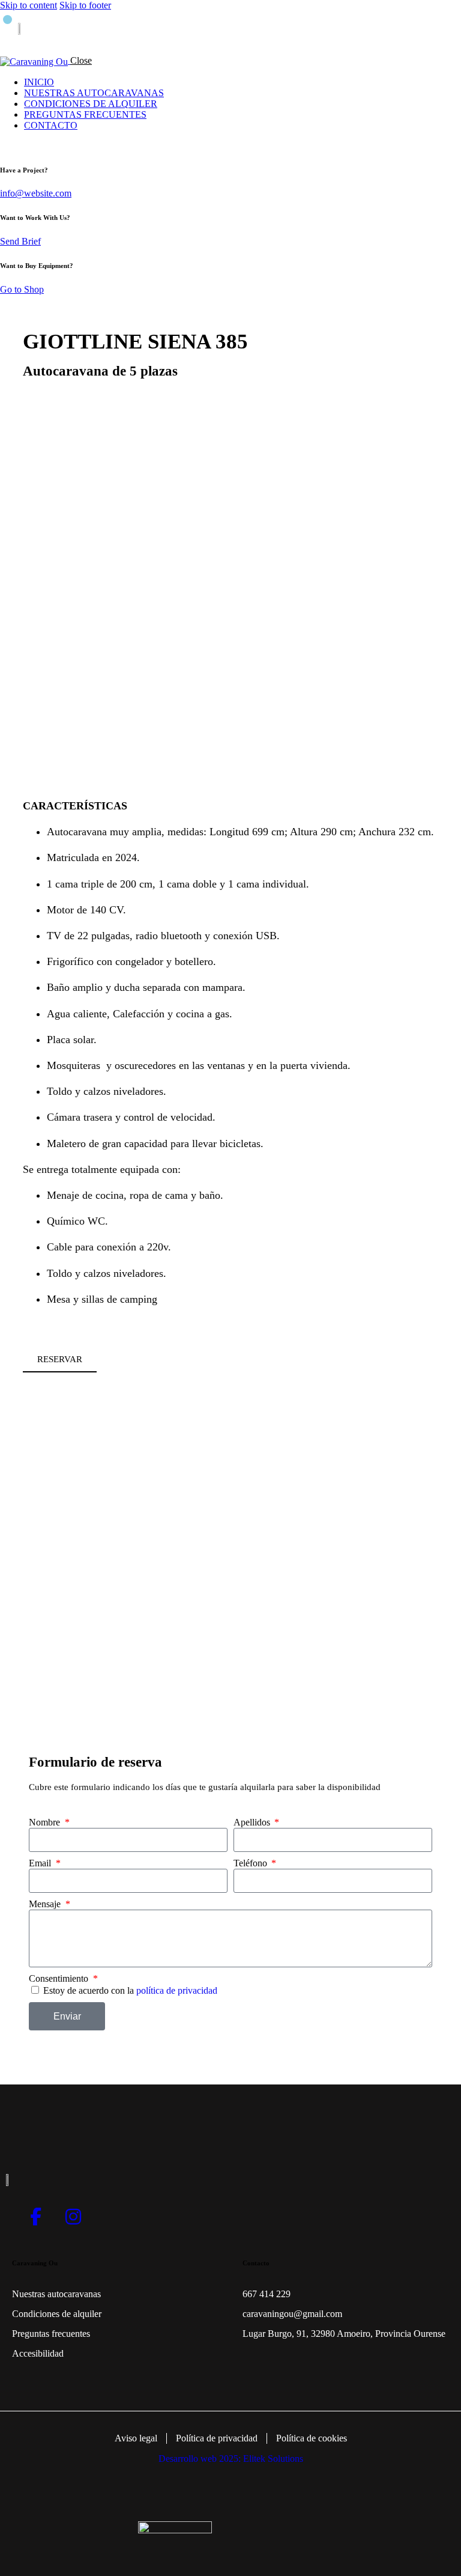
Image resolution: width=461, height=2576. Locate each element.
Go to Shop (22, 289)
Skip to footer (85, 5)
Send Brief (20, 241)
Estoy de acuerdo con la (130, 1990)
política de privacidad (177, 1990)
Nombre (46, 1822)
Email (41, 1863)
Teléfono (252, 1863)
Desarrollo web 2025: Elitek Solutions (231, 2459)
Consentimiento (60, 1978)
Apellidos (253, 1822)
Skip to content (29, 5)
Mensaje (46, 1904)
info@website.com (36, 193)
